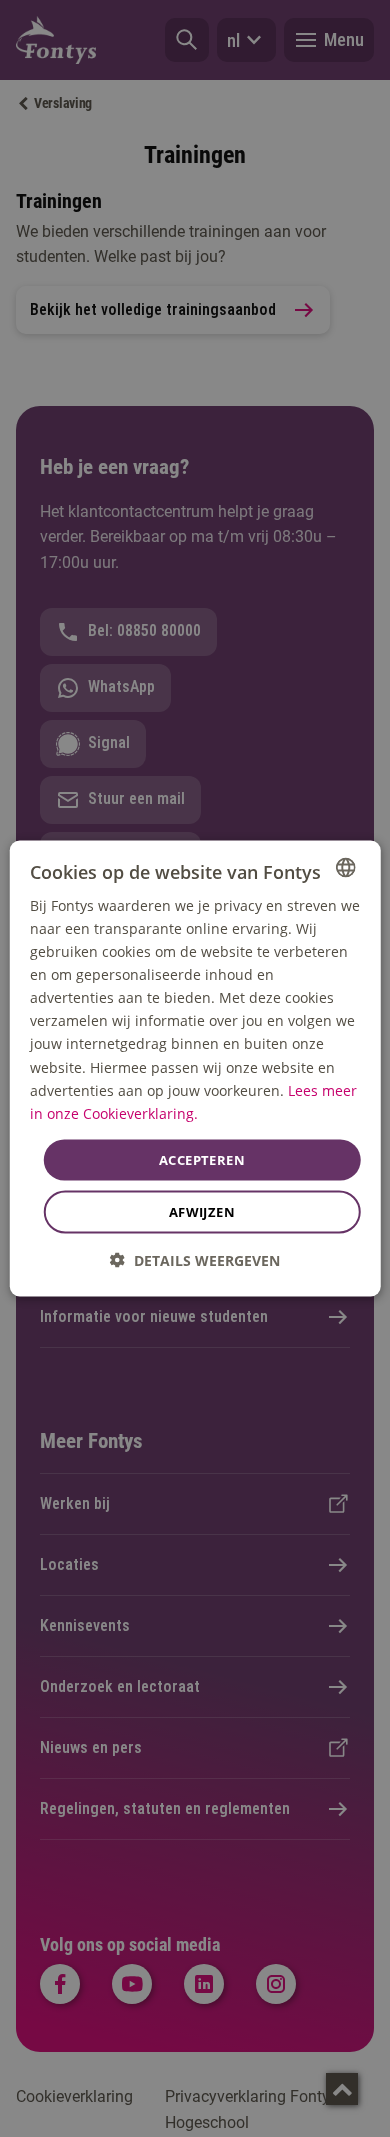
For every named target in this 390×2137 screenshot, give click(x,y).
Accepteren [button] (202, 1159)
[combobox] (345, 867)
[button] (195, 1260)
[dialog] (195, 1068)
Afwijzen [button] (202, 1212)
